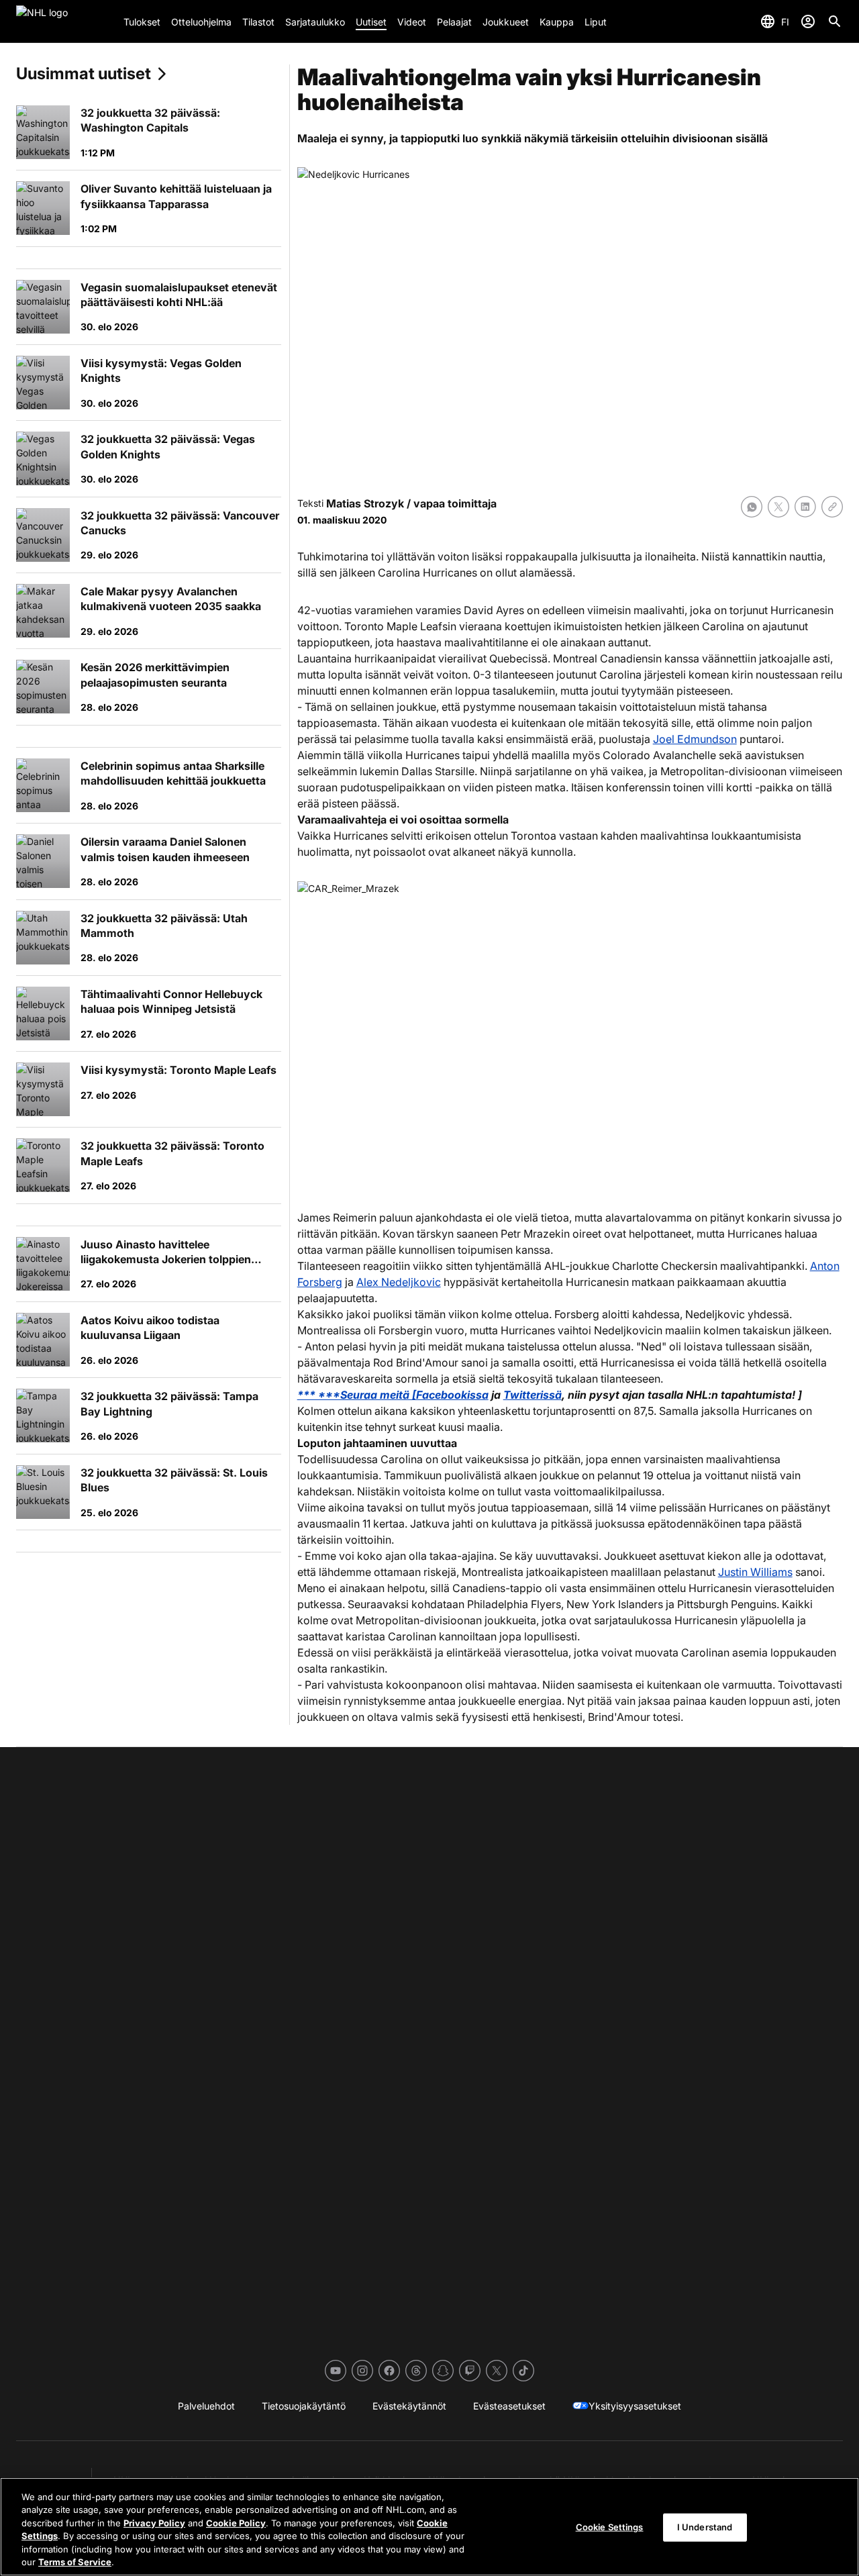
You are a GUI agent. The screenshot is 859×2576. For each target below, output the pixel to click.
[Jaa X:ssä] (778, 507)
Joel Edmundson (695, 739)
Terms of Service (75, 2562)
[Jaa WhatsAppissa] (752, 507)
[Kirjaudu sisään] (808, 21)
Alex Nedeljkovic (399, 1282)
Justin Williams (755, 1572)
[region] (429, 2527)
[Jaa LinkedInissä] (805, 507)
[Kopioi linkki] (832, 507)
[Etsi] (835, 21)
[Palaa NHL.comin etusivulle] (64, 21)
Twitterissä (533, 1395)
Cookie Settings (610, 2527)
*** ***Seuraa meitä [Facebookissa (393, 1395)
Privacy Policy (154, 2523)
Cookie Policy (236, 2523)
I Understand (705, 2527)
